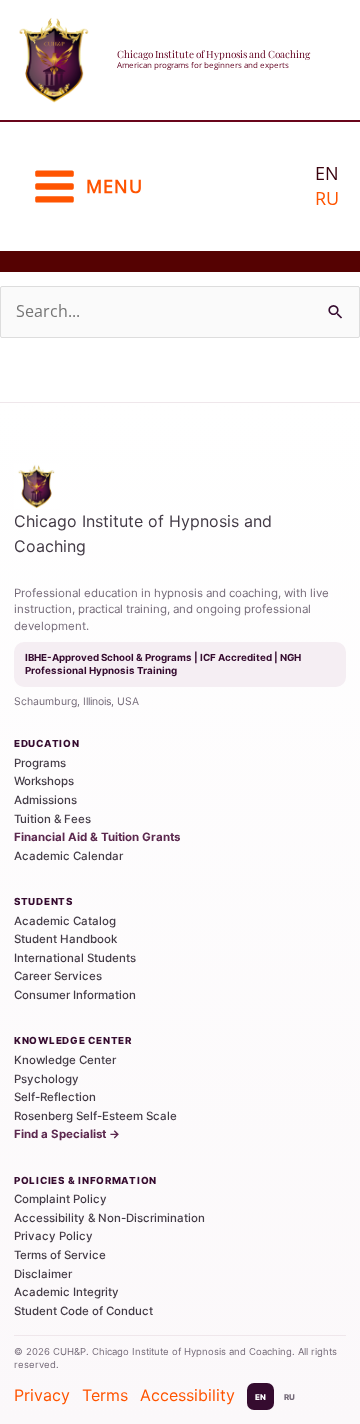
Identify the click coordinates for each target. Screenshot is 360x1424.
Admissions (45, 800)
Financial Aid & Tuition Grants (97, 837)
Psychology (46, 1079)
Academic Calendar (68, 856)
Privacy (42, 1395)
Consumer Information (75, 995)
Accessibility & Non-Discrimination (109, 1218)
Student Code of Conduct (83, 1311)
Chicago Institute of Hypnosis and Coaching (213, 54)
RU (327, 198)
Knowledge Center (65, 1060)
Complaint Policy (60, 1199)
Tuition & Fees (52, 819)
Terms (105, 1395)
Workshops (44, 781)
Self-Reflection (55, 1097)
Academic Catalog (65, 921)
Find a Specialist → (67, 1134)
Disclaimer (43, 1274)
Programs (40, 763)
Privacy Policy (53, 1236)
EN (260, 1397)
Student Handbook (65, 939)
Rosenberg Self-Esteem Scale (95, 1116)
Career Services (58, 976)
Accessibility (187, 1395)
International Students (75, 958)
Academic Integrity (66, 1292)
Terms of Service (60, 1255)
